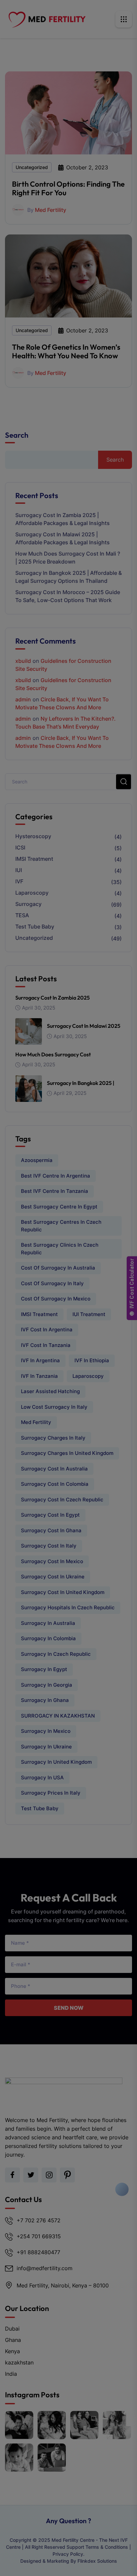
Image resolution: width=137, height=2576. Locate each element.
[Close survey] (129, 2479)
